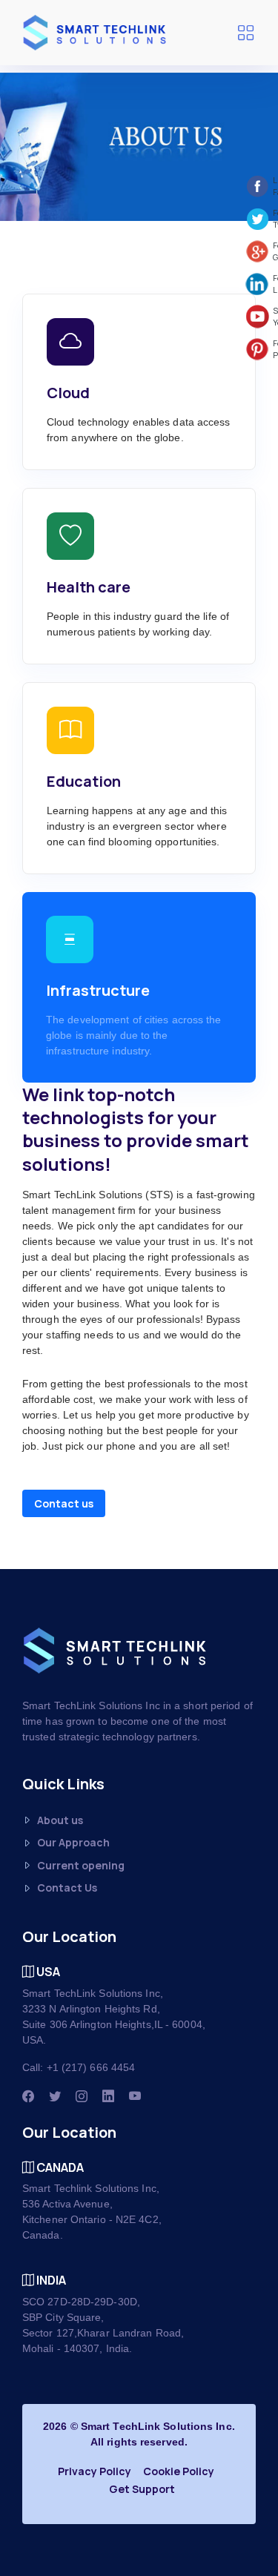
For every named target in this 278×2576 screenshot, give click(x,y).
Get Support (142, 2489)
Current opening (81, 1865)
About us (60, 1820)
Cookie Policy (179, 2471)
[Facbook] (28, 2096)
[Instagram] (82, 2096)
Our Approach (73, 1842)
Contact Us (67, 1888)
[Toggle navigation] (245, 33)
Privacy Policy (95, 2471)
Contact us (64, 1503)
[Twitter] (55, 2096)
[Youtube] (135, 2096)
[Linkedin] (108, 2096)
